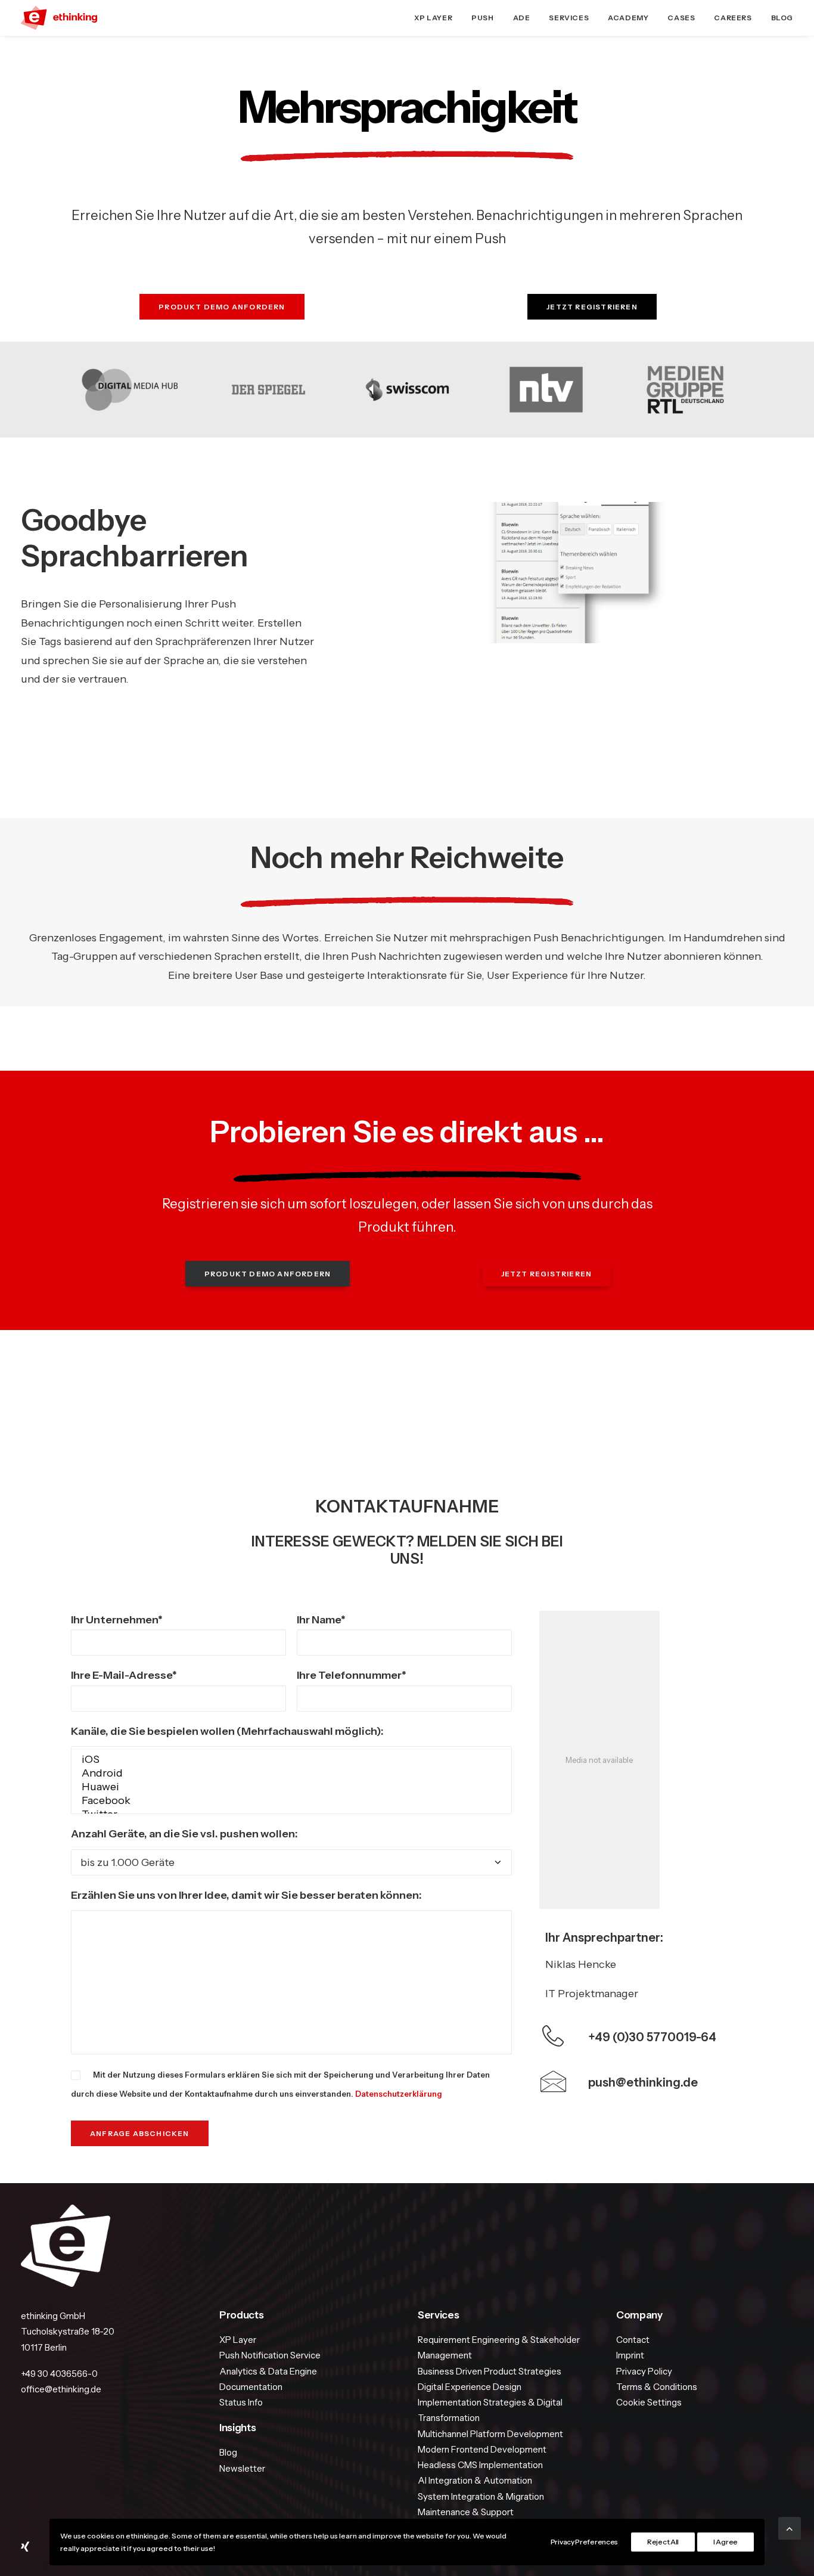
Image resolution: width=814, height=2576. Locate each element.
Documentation (251, 2387)
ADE (522, 18)
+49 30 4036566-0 (59, 2374)
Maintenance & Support (466, 2512)
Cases (681, 18)
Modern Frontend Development (482, 2449)
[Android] (291, 1773)
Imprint (630, 2355)
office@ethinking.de (61, 2389)
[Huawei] (291, 1787)
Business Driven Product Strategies (490, 2371)
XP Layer (433, 18)
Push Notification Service (270, 2355)
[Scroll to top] (790, 2528)
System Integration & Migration (481, 2496)
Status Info (241, 2402)
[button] (553, 2087)
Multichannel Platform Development (490, 2434)
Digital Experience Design (470, 2387)
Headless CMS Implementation (480, 2465)
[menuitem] (437, 18)
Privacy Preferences (584, 2542)
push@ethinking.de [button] (643, 2082)
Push (482, 18)
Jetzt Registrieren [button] (592, 307)
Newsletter (242, 2468)
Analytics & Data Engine (268, 2371)
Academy (628, 18)
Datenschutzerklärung (399, 2094)
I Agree (726, 2542)
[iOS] (291, 1760)
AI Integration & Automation (475, 2480)
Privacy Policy (644, 2371)
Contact (633, 2340)
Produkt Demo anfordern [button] (222, 307)
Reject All (663, 2542)
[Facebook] (291, 1801)
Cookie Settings (649, 2402)
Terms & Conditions (657, 2387)
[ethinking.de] (59, 18)
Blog (782, 18)
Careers (733, 18)
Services (569, 18)
